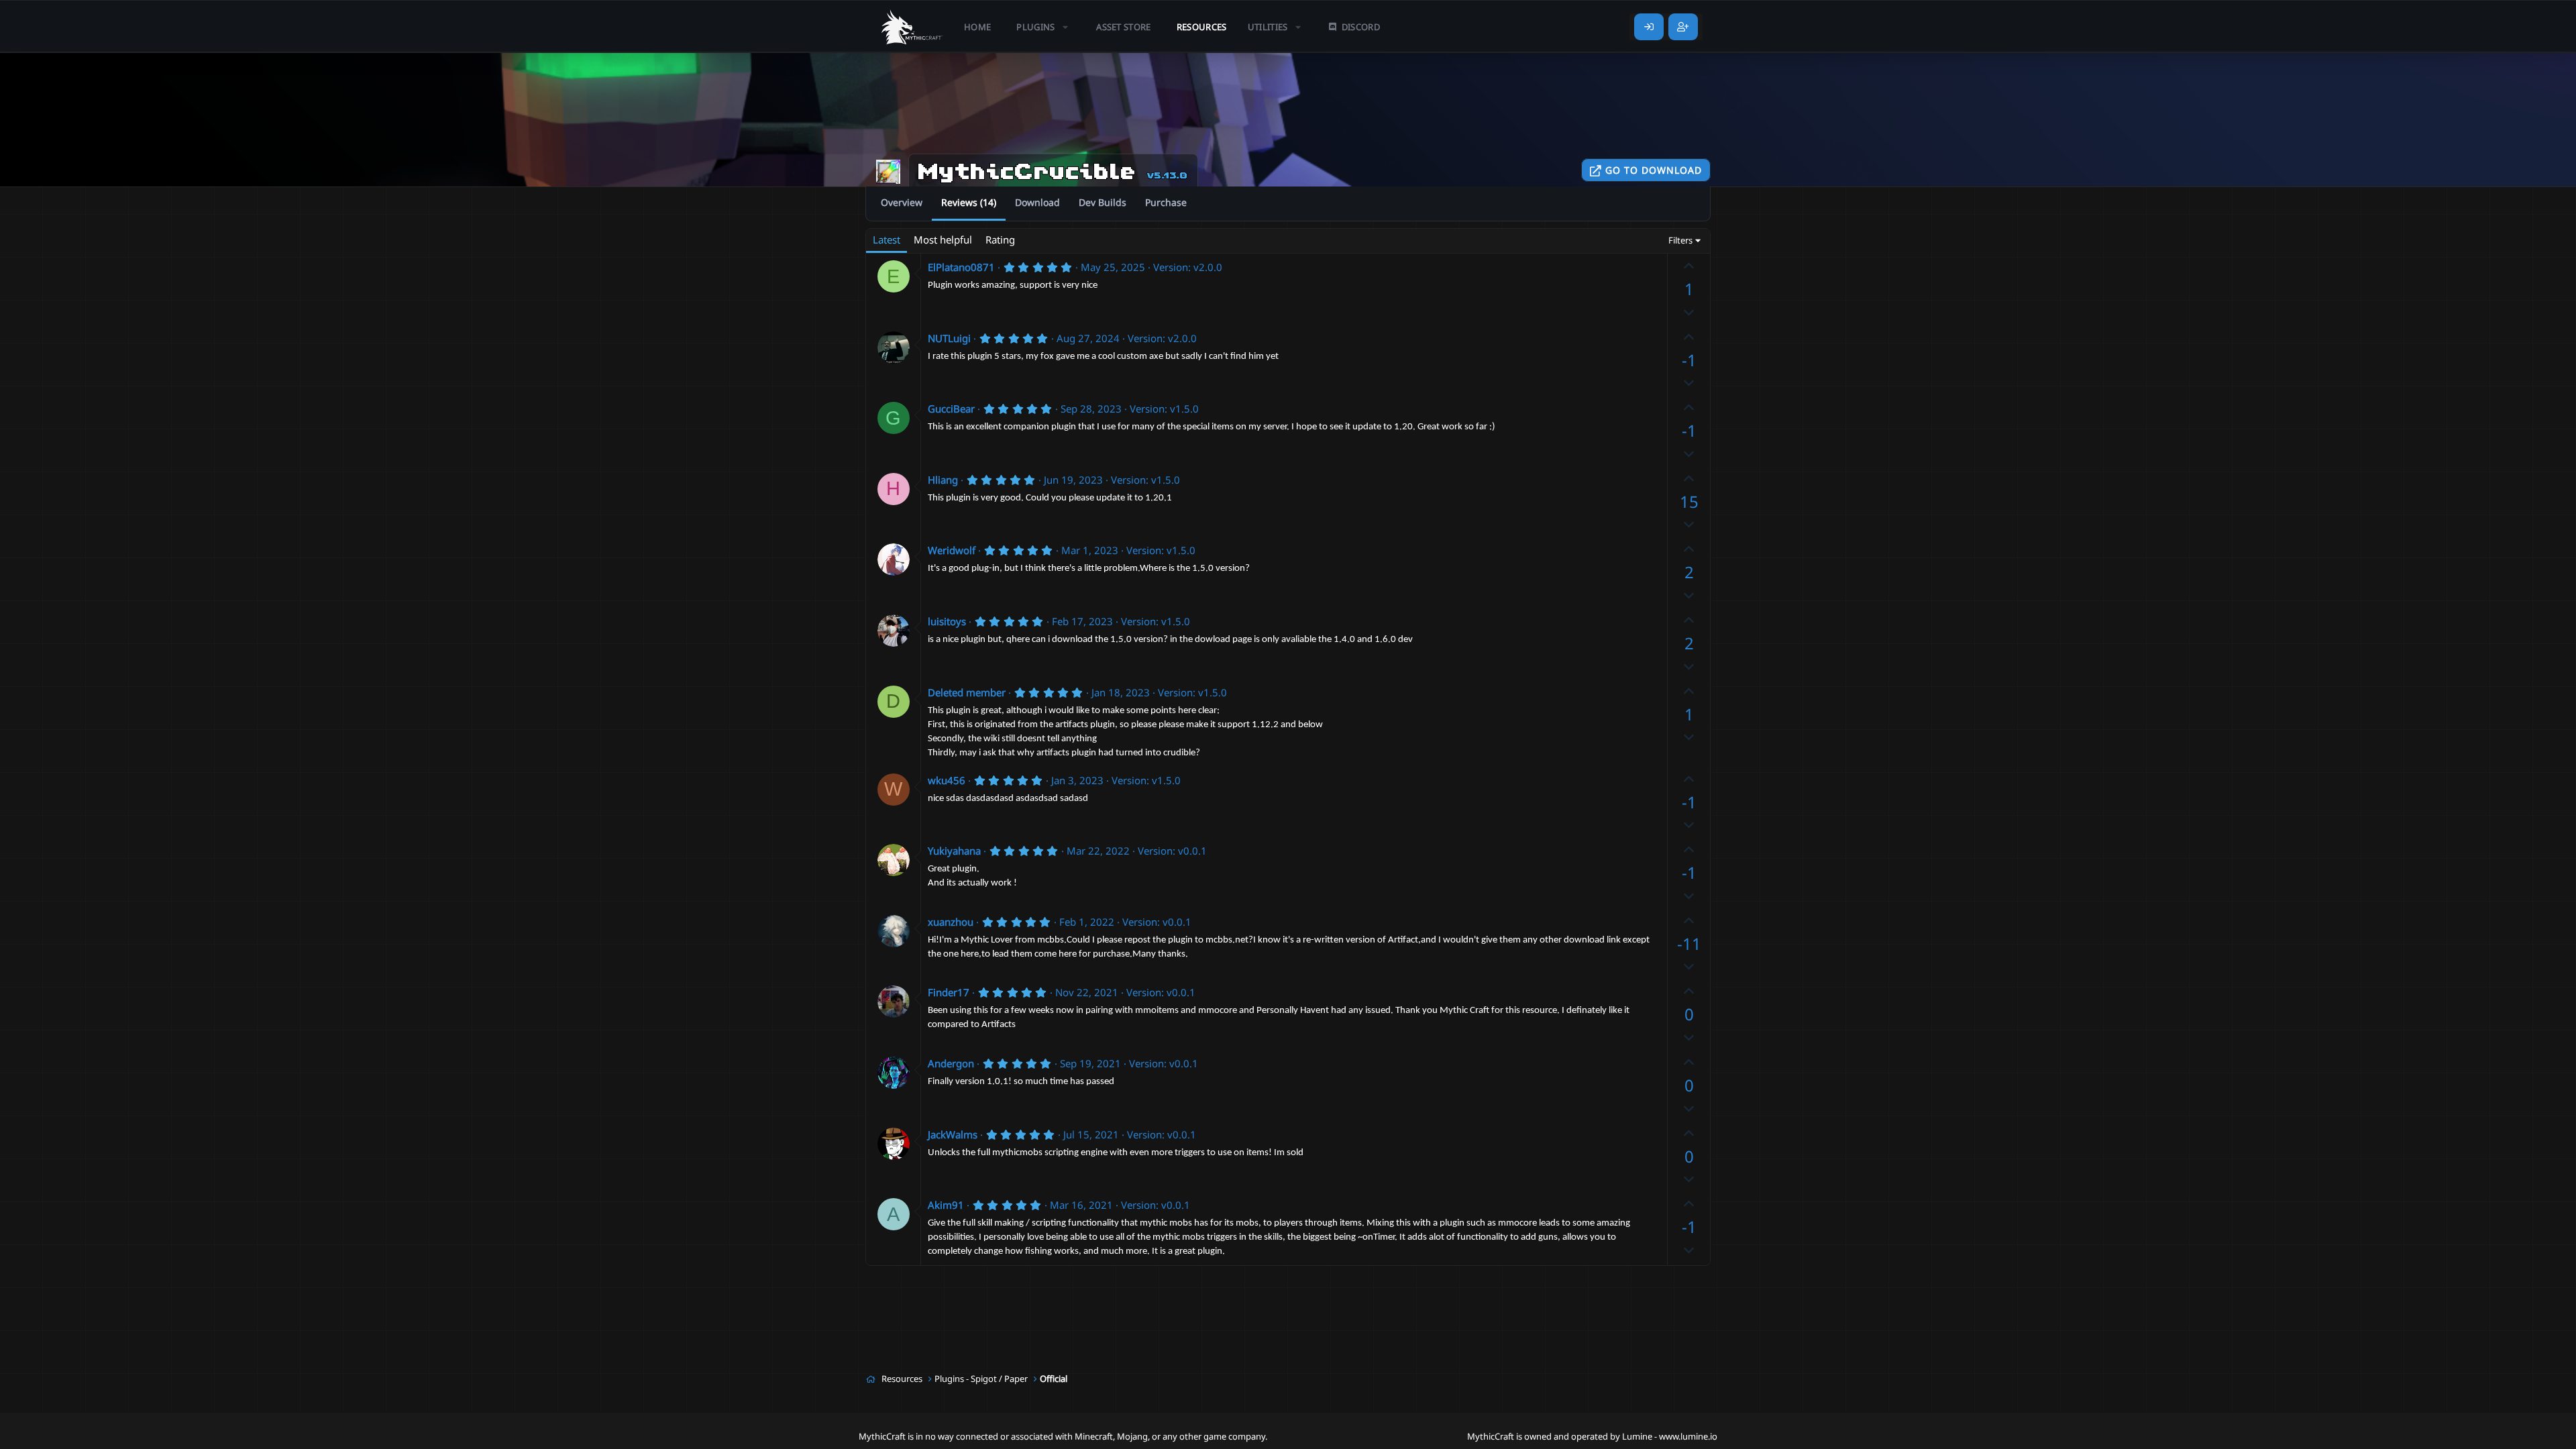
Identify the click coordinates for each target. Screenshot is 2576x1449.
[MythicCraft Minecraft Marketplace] (912, 27)
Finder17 (949, 992)
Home (977, 27)
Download (1037, 202)
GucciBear (951, 409)
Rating (1000, 239)
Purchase (1166, 202)
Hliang (943, 480)
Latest (887, 239)
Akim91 (946, 1205)
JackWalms (953, 1134)
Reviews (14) (969, 202)
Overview (902, 202)
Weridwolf (952, 550)
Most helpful (943, 239)
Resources (1202, 27)
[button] (1043, 27)
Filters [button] (1680, 240)
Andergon (951, 1063)
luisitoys (947, 621)
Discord (1361, 27)
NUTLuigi (949, 338)
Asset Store (1124, 27)
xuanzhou (951, 922)
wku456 (947, 780)
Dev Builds (1103, 202)
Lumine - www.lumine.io (1670, 1436)
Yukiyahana (954, 851)
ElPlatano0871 (961, 267)
